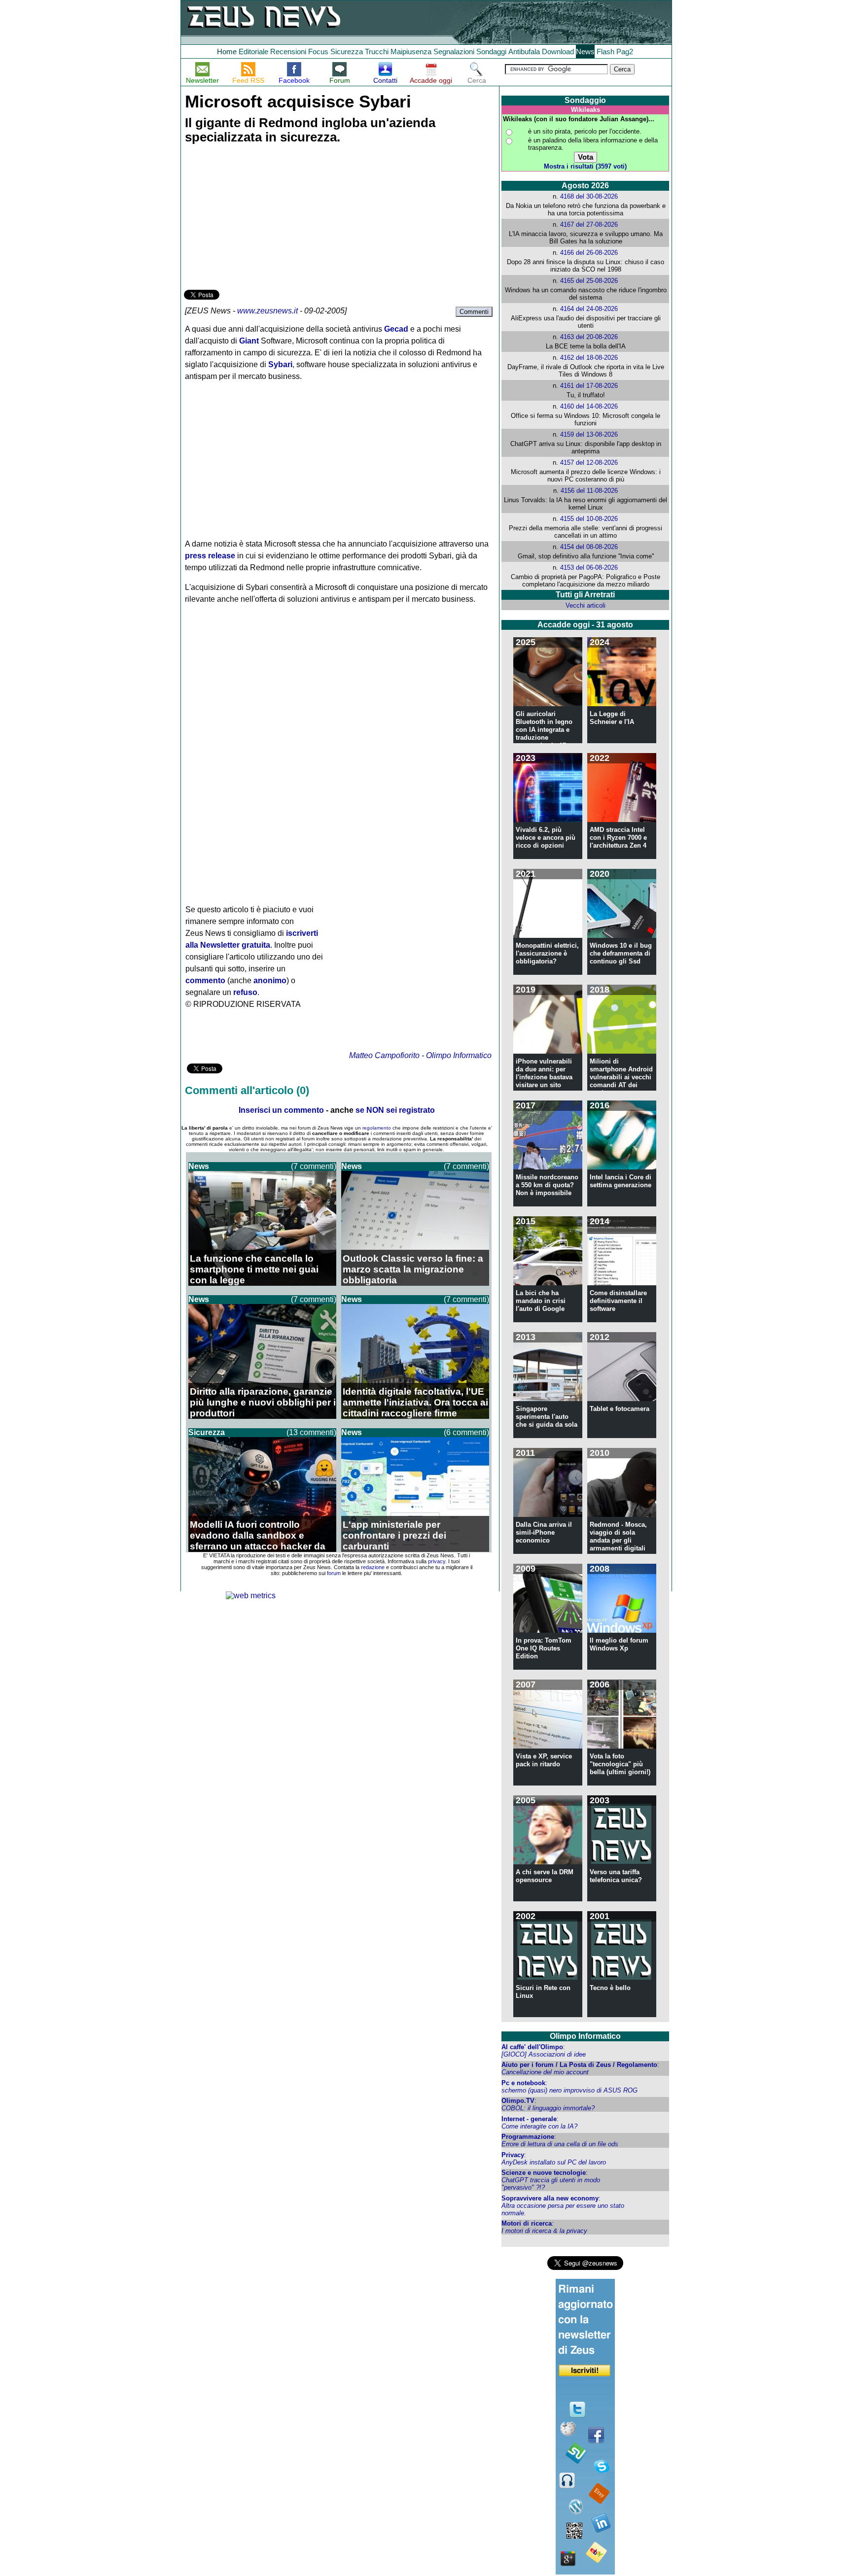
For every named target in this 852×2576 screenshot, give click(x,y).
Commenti (474, 312)
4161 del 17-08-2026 (589, 386)
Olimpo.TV (518, 2101)
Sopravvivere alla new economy (550, 2198)
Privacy (513, 2155)
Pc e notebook (523, 2083)
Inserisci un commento (281, 1110)
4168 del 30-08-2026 (589, 196)
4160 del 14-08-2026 (589, 406)
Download (558, 52)
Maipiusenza (411, 52)
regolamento (377, 1128)
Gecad (396, 329)
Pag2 (625, 52)
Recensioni (288, 52)
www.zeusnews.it (267, 311)
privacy (437, 1561)
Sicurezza (347, 52)
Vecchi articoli (586, 605)
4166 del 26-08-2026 (589, 253)
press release (210, 556)
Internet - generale (529, 2119)
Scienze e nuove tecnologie (544, 2173)
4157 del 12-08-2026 (589, 463)
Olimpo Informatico (459, 1055)
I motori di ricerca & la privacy (544, 2231)
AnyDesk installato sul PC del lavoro (554, 2162)
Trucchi (377, 52)
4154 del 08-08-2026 (589, 547)
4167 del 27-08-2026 (589, 224)
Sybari (280, 364)
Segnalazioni (454, 52)
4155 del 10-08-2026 (589, 519)
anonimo (270, 980)
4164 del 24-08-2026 (589, 309)
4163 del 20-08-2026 (589, 337)
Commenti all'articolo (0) (247, 1090)
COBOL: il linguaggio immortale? (548, 2108)
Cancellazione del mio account (545, 2072)
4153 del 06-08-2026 (589, 567)
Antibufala (524, 52)
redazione (373, 1567)
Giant (249, 341)
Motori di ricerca (527, 2223)
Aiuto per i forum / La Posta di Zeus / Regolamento (579, 2065)
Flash (605, 52)
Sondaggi (491, 52)
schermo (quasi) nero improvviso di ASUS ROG (569, 2090)
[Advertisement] (258, 218)
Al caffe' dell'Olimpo (532, 2047)
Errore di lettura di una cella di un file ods (560, 2144)
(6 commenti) (466, 1432)
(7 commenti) (314, 1166)
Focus (318, 52)
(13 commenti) (311, 1432)
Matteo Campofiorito (384, 1055)
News (585, 52)
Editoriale (253, 52)
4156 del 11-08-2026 (589, 491)
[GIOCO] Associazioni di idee (544, 2054)
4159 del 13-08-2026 (589, 434)
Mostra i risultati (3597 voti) (585, 166)
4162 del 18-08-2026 (589, 358)
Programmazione (528, 2137)
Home (227, 52)
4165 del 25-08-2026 (589, 281)
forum (334, 1573)
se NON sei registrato (395, 1110)
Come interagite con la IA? (539, 2126)
